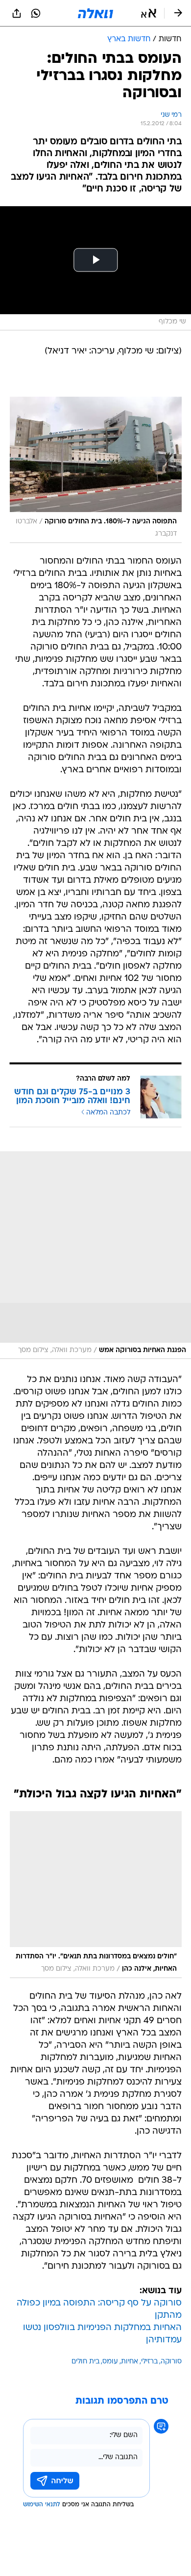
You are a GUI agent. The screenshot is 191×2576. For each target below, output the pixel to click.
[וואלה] (95, 13)
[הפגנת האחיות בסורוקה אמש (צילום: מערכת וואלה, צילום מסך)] (95, 1255)
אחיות (130, 2362)
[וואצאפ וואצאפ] (36, 13)
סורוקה (171, 2362)
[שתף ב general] (17, 13)
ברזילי (149, 2362)
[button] (149, 13)
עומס (110, 2362)
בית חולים (85, 2362)
